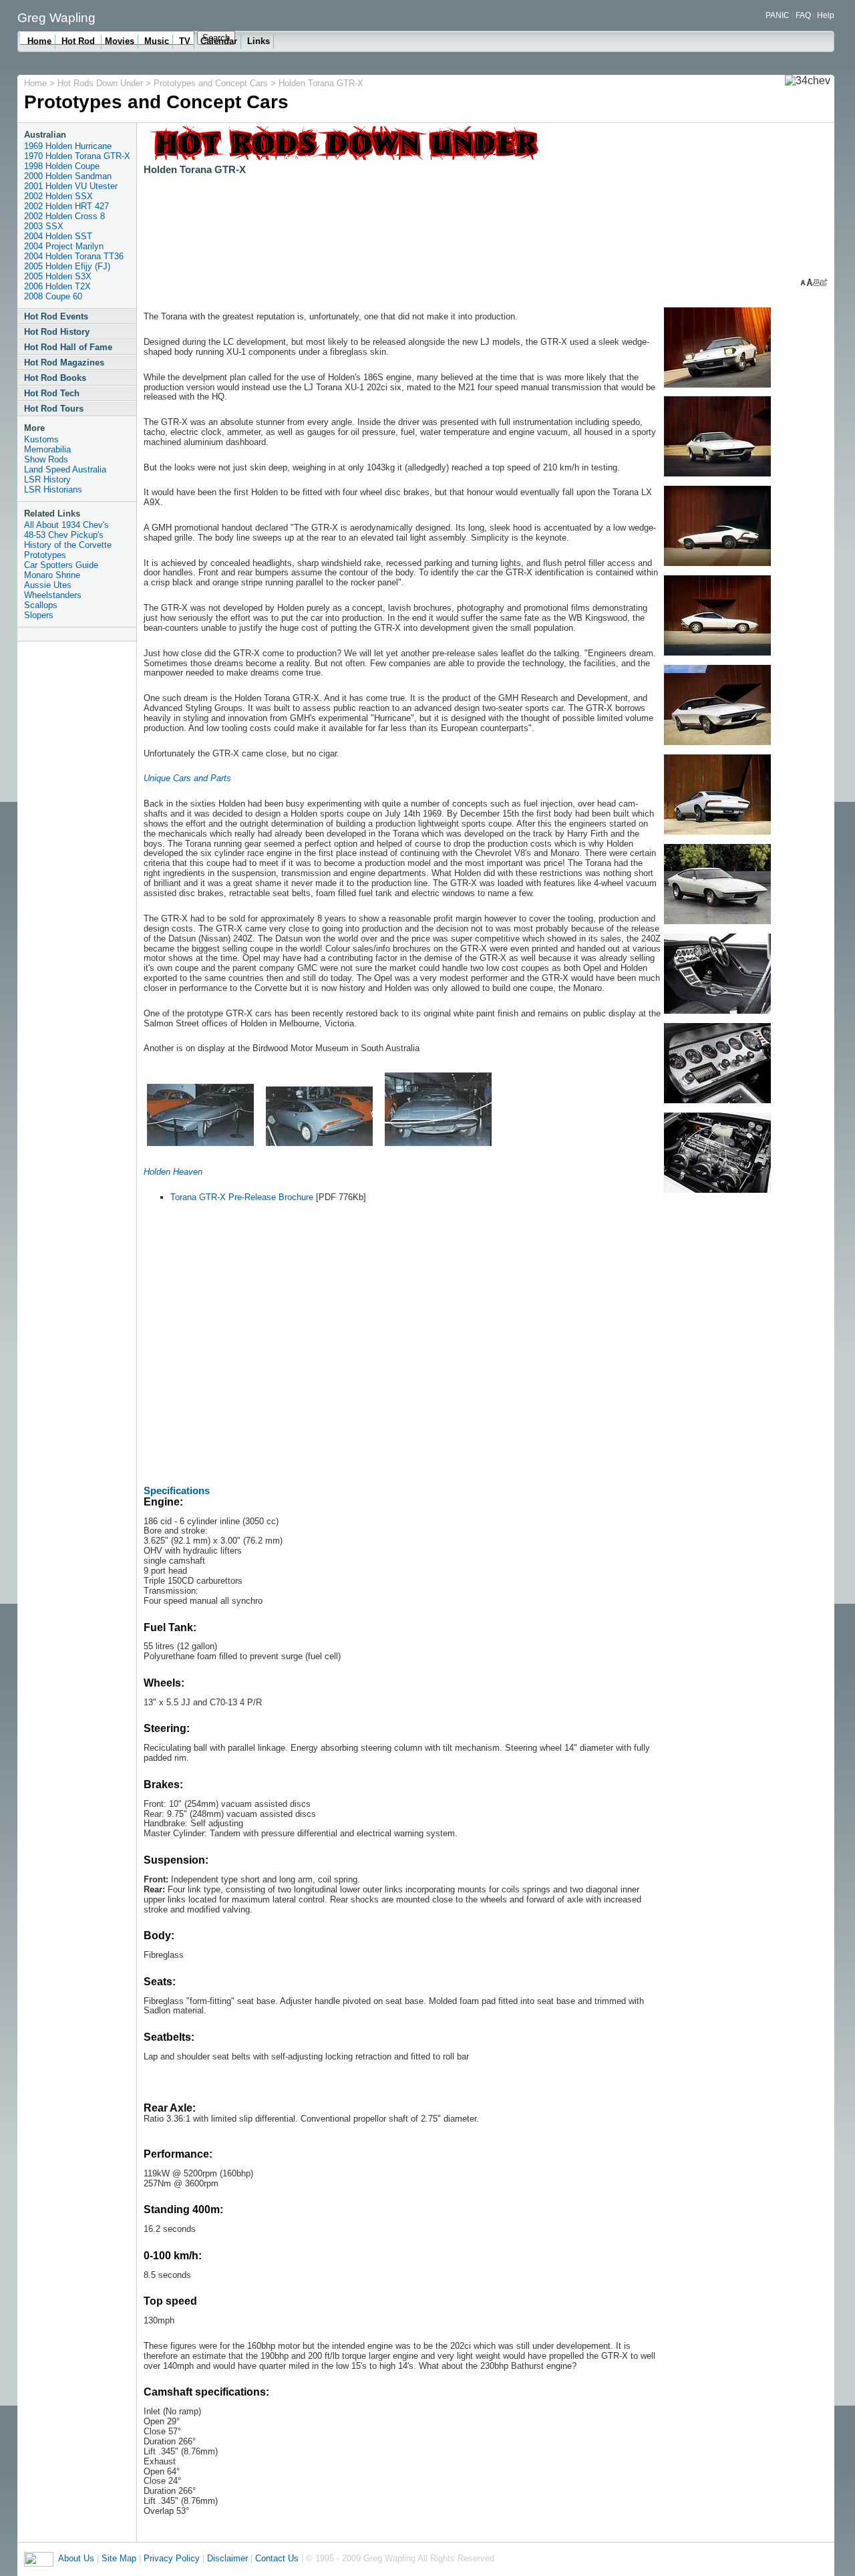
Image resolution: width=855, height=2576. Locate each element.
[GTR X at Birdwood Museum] (200, 1146)
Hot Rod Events (56, 316)
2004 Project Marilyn (64, 246)
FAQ (803, 15)
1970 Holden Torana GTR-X (77, 156)
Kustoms (41, 439)
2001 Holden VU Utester (71, 186)
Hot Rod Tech (52, 393)
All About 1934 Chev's (66, 525)
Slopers (39, 615)
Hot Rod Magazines (64, 363)
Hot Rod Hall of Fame (68, 347)
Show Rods (46, 459)
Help (826, 15)
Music (157, 41)
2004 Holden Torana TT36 (74, 256)
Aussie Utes (48, 585)
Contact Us (277, 2558)
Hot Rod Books (55, 378)
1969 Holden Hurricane (68, 146)
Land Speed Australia (65, 469)
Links (259, 41)
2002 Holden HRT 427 (66, 206)
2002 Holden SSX (58, 196)
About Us (76, 2558)
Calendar (219, 41)
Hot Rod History (57, 332)
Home (39, 41)
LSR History (47, 479)
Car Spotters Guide (61, 565)
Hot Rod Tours (54, 409)
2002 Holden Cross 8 (64, 216)
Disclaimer (227, 2558)
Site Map (119, 2558)
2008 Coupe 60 (53, 296)
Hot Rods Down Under (102, 83)
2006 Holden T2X (57, 286)
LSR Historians (53, 489)
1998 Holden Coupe (62, 166)
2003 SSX (44, 226)
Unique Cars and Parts (187, 778)
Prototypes (45, 555)
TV (185, 41)
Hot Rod (79, 41)
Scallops (41, 605)
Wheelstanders (53, 595)
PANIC (778, 15)
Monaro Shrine (52, 575)
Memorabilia (47, 449)
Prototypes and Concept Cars (211, 83)
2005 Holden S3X (58, 276)
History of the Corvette (68, 545)
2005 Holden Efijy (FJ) (67, 266)
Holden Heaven (173, 1172)
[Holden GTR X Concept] (717, 388)
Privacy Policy (172, 2558)
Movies (120, 41)
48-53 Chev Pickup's (64, 535)
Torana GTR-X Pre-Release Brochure (242, 1197)
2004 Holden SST (58, 236)
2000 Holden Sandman (68, 176)
